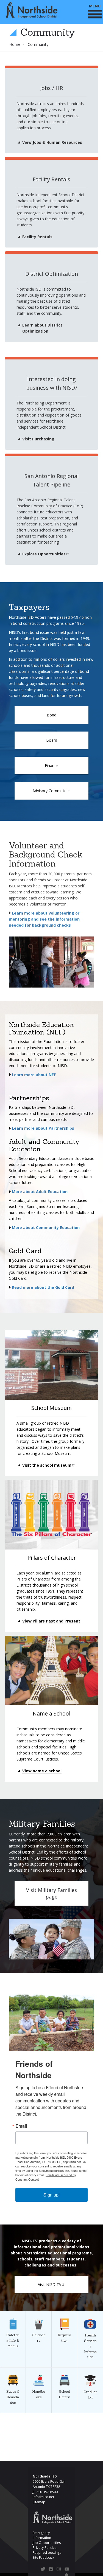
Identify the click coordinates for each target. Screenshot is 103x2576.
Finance (52, 765)
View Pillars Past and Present (51, 1621)
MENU (95, 6)
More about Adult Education (39, 1192)
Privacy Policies (44, 2548)
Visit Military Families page (51, 1893)
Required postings (47, 2553)
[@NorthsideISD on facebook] (51, 2570)
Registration (64, 2311)
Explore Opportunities (44, 554)
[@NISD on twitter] (43, 2570)
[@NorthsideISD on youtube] (67, 2570)
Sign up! (51, 2195)
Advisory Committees (51, 791)
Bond (51, 715)
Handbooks (39, 2368)
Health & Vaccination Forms (90, 2311)
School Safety (64, 2368)
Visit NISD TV (50, 2284)
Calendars (39, 2311)
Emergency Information (42, 2535)
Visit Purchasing (38, 439)
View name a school (42, 1771)
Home (15, 44)
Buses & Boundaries (13, 2368)
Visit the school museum (47, 1465)
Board (52, 740)
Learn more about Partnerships (43, 1128)
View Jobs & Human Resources (52, 142)
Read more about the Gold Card (43, 1287)
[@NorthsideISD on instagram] (59, 2570)
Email (21, 2126)
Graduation (90, 2368)
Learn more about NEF (34, 1075)
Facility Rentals (37, 237)
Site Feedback (43, 2557)
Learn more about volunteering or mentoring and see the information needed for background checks (44, 919)
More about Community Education (45, 1227)
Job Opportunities (47, 2543)
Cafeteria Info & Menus (13, 2311)
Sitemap (39, 2502)
